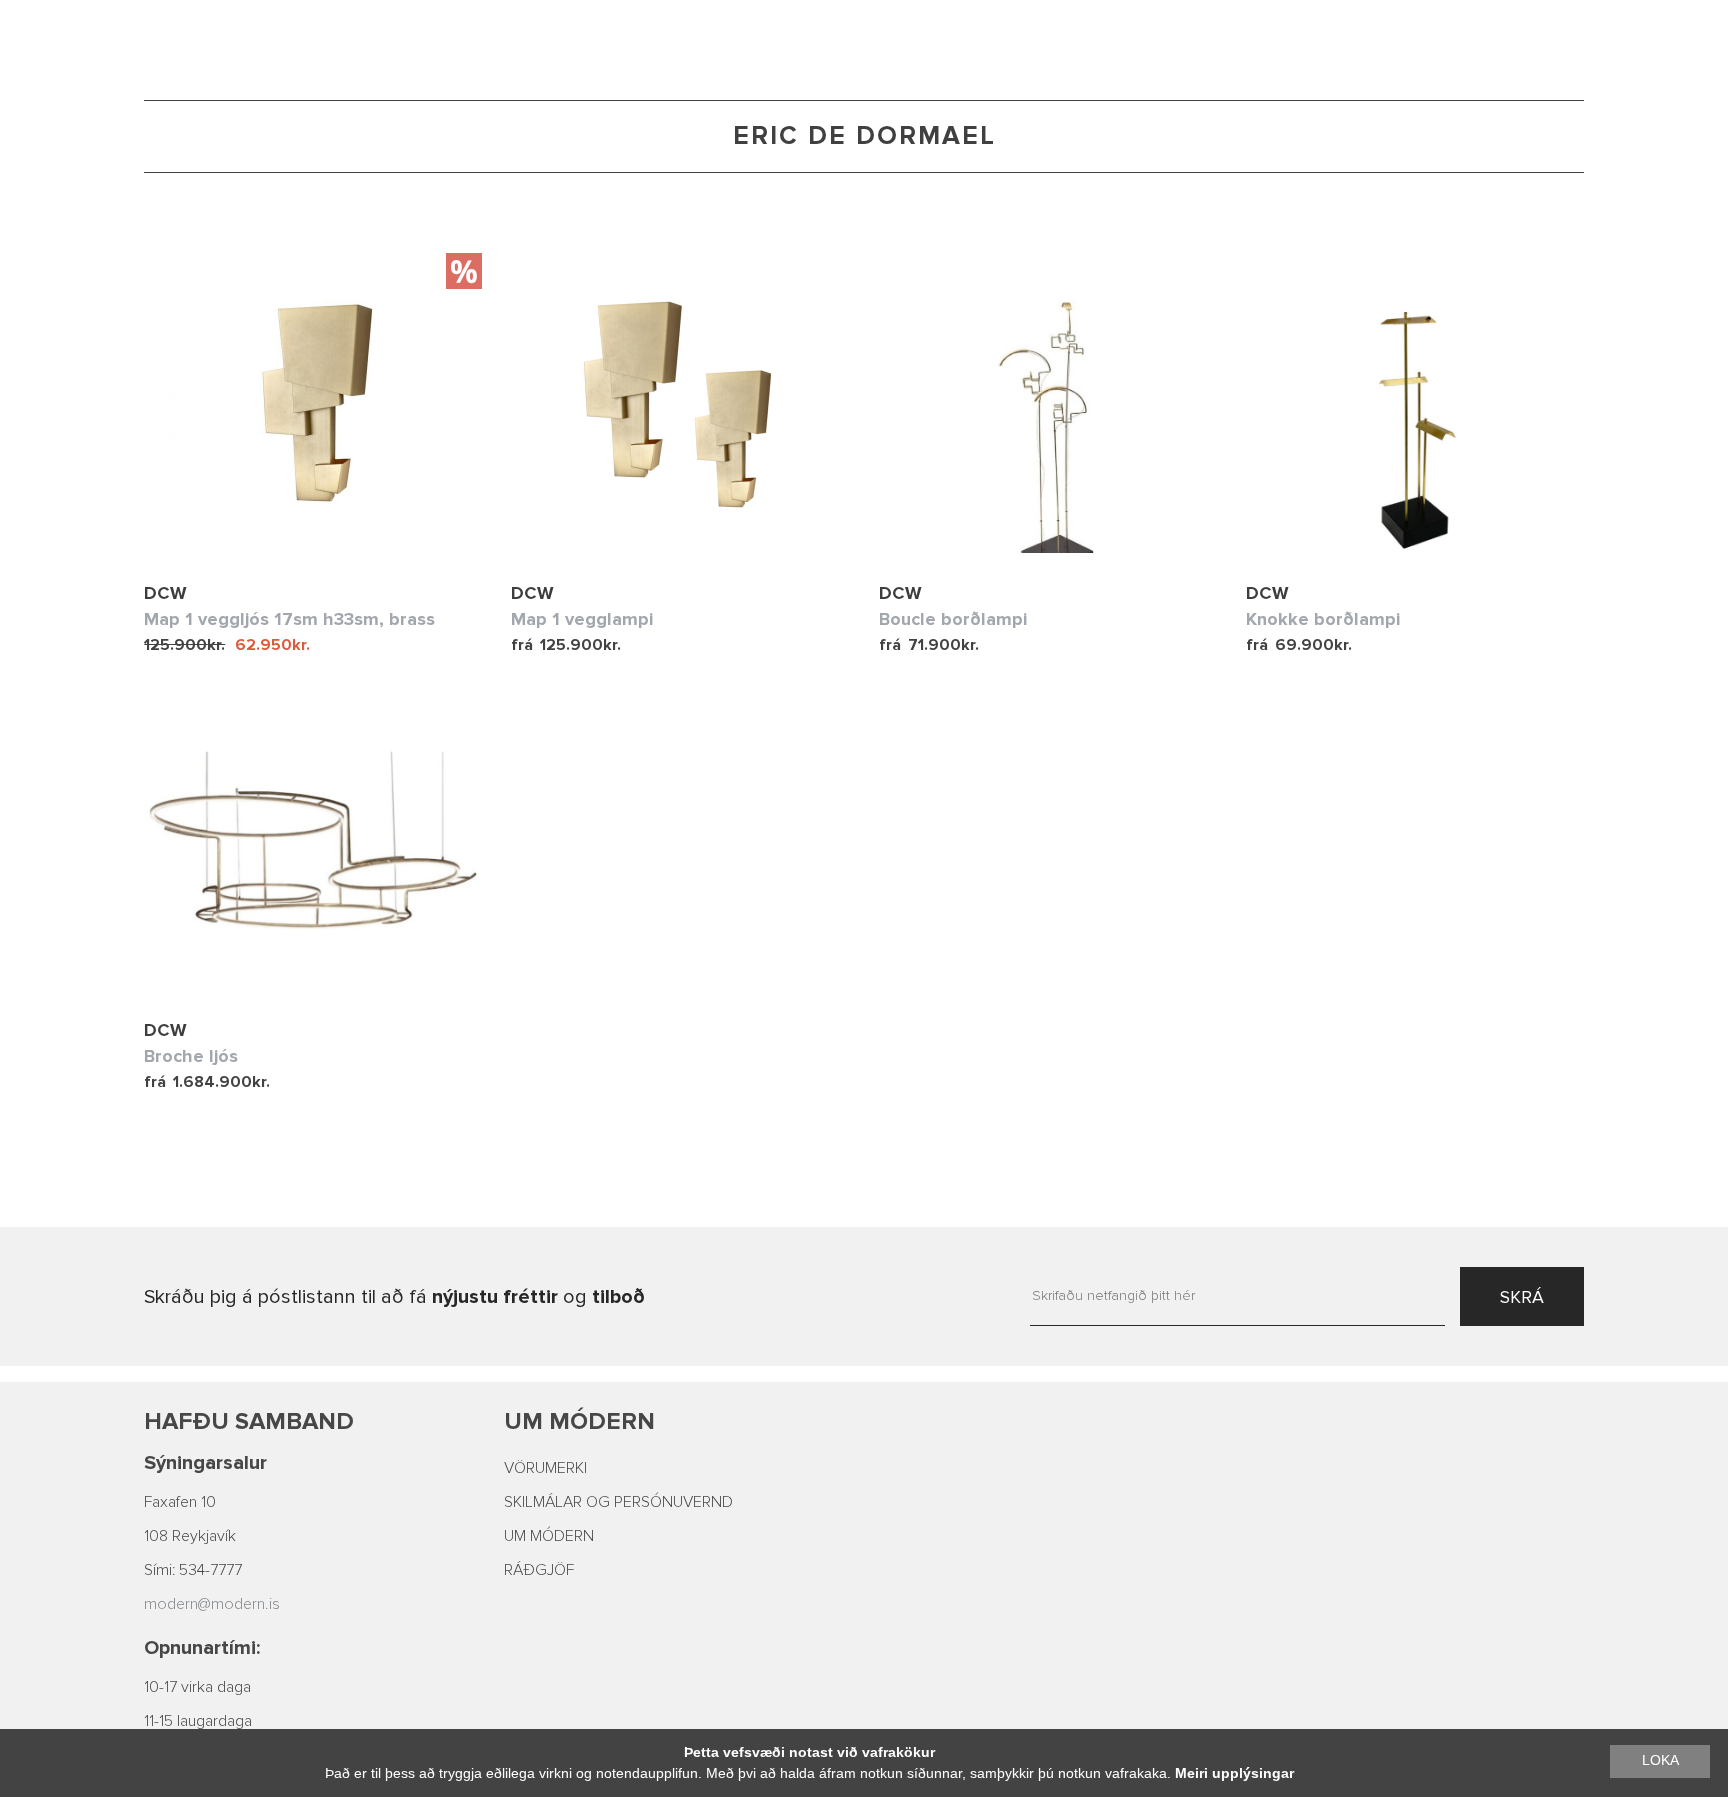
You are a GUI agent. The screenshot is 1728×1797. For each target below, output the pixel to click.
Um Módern (579, 1421)
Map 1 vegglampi (582, 619)
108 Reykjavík (190, 1536)
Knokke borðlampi (1323, 619)
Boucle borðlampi (953, 619)
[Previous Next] (313, 403)
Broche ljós (191, 1056)
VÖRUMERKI (545, 1468)
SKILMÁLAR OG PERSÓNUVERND (618, 1502)
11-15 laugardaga (198, 1721)
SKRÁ (1522, 1297)
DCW (165, 593)
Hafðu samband (249, 1421)
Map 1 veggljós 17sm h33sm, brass (289, 619)
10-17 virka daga (197, 1687)
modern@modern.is (212, 1604)
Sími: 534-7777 (193, 1570)
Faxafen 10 (180, 1502)
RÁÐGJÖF (539, 1570)
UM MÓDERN (549, 1536)
